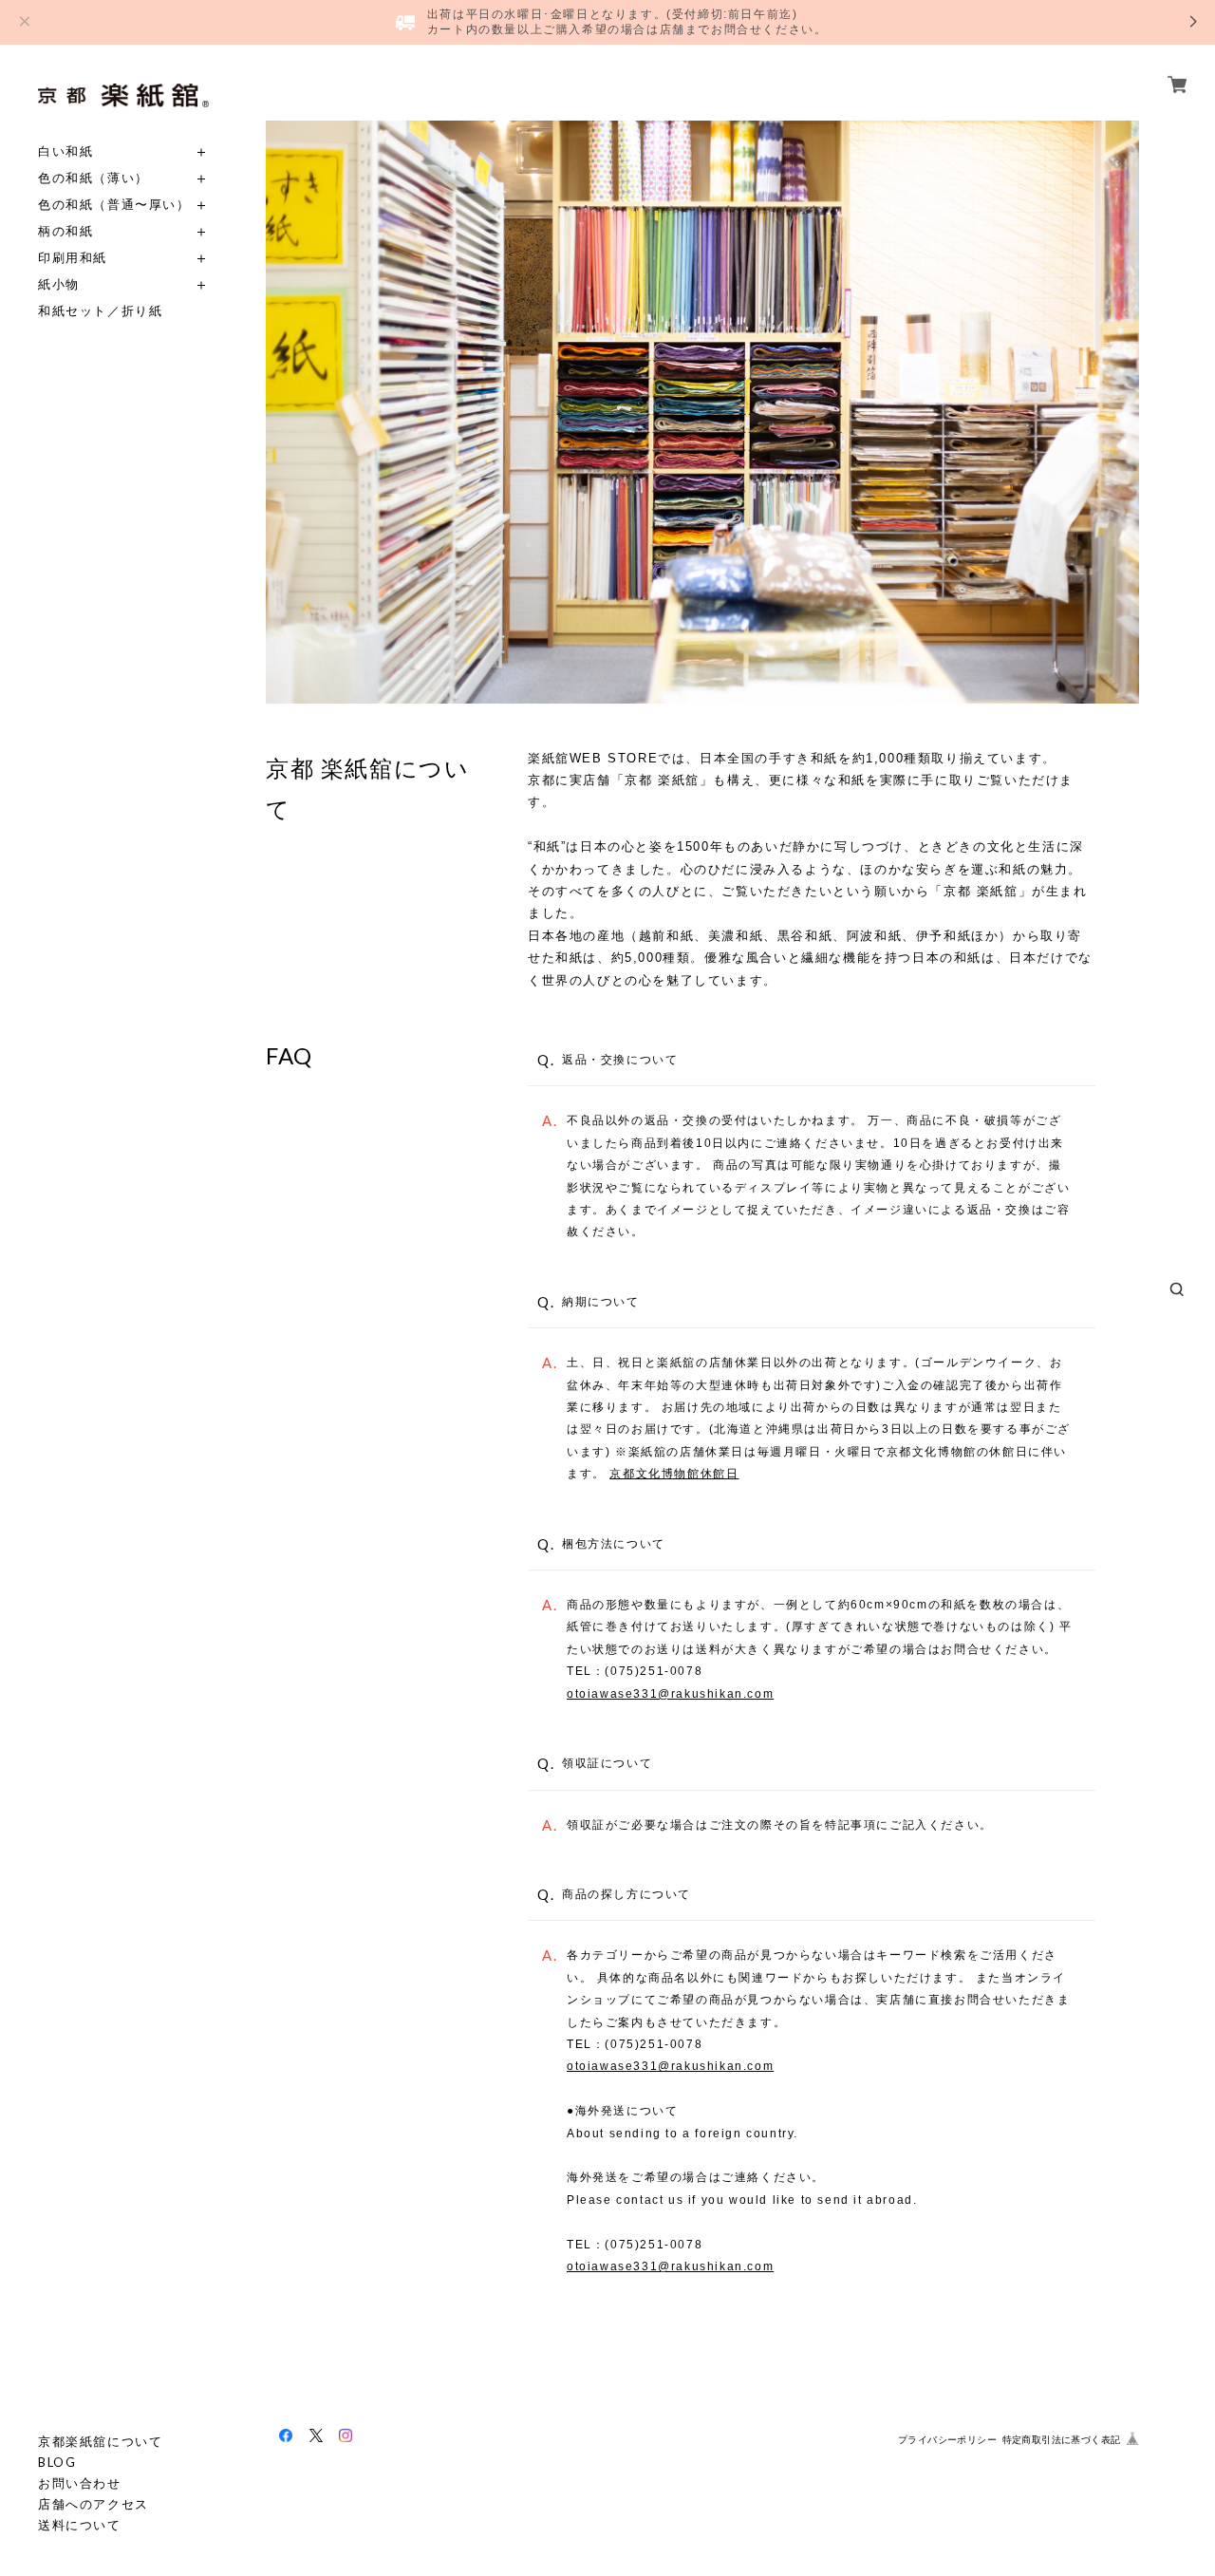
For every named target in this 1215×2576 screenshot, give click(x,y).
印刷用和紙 (73, 258)
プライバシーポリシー (947, 2440)
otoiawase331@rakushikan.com (670, 1694)
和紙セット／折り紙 (100, 311)
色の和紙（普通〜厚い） (114, 205)
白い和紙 (65, 151)
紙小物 (59, 284)
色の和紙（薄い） (93, 178)
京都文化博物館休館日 (674, 1474)
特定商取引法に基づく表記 (1062, 2440)
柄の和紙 (65, 231)
